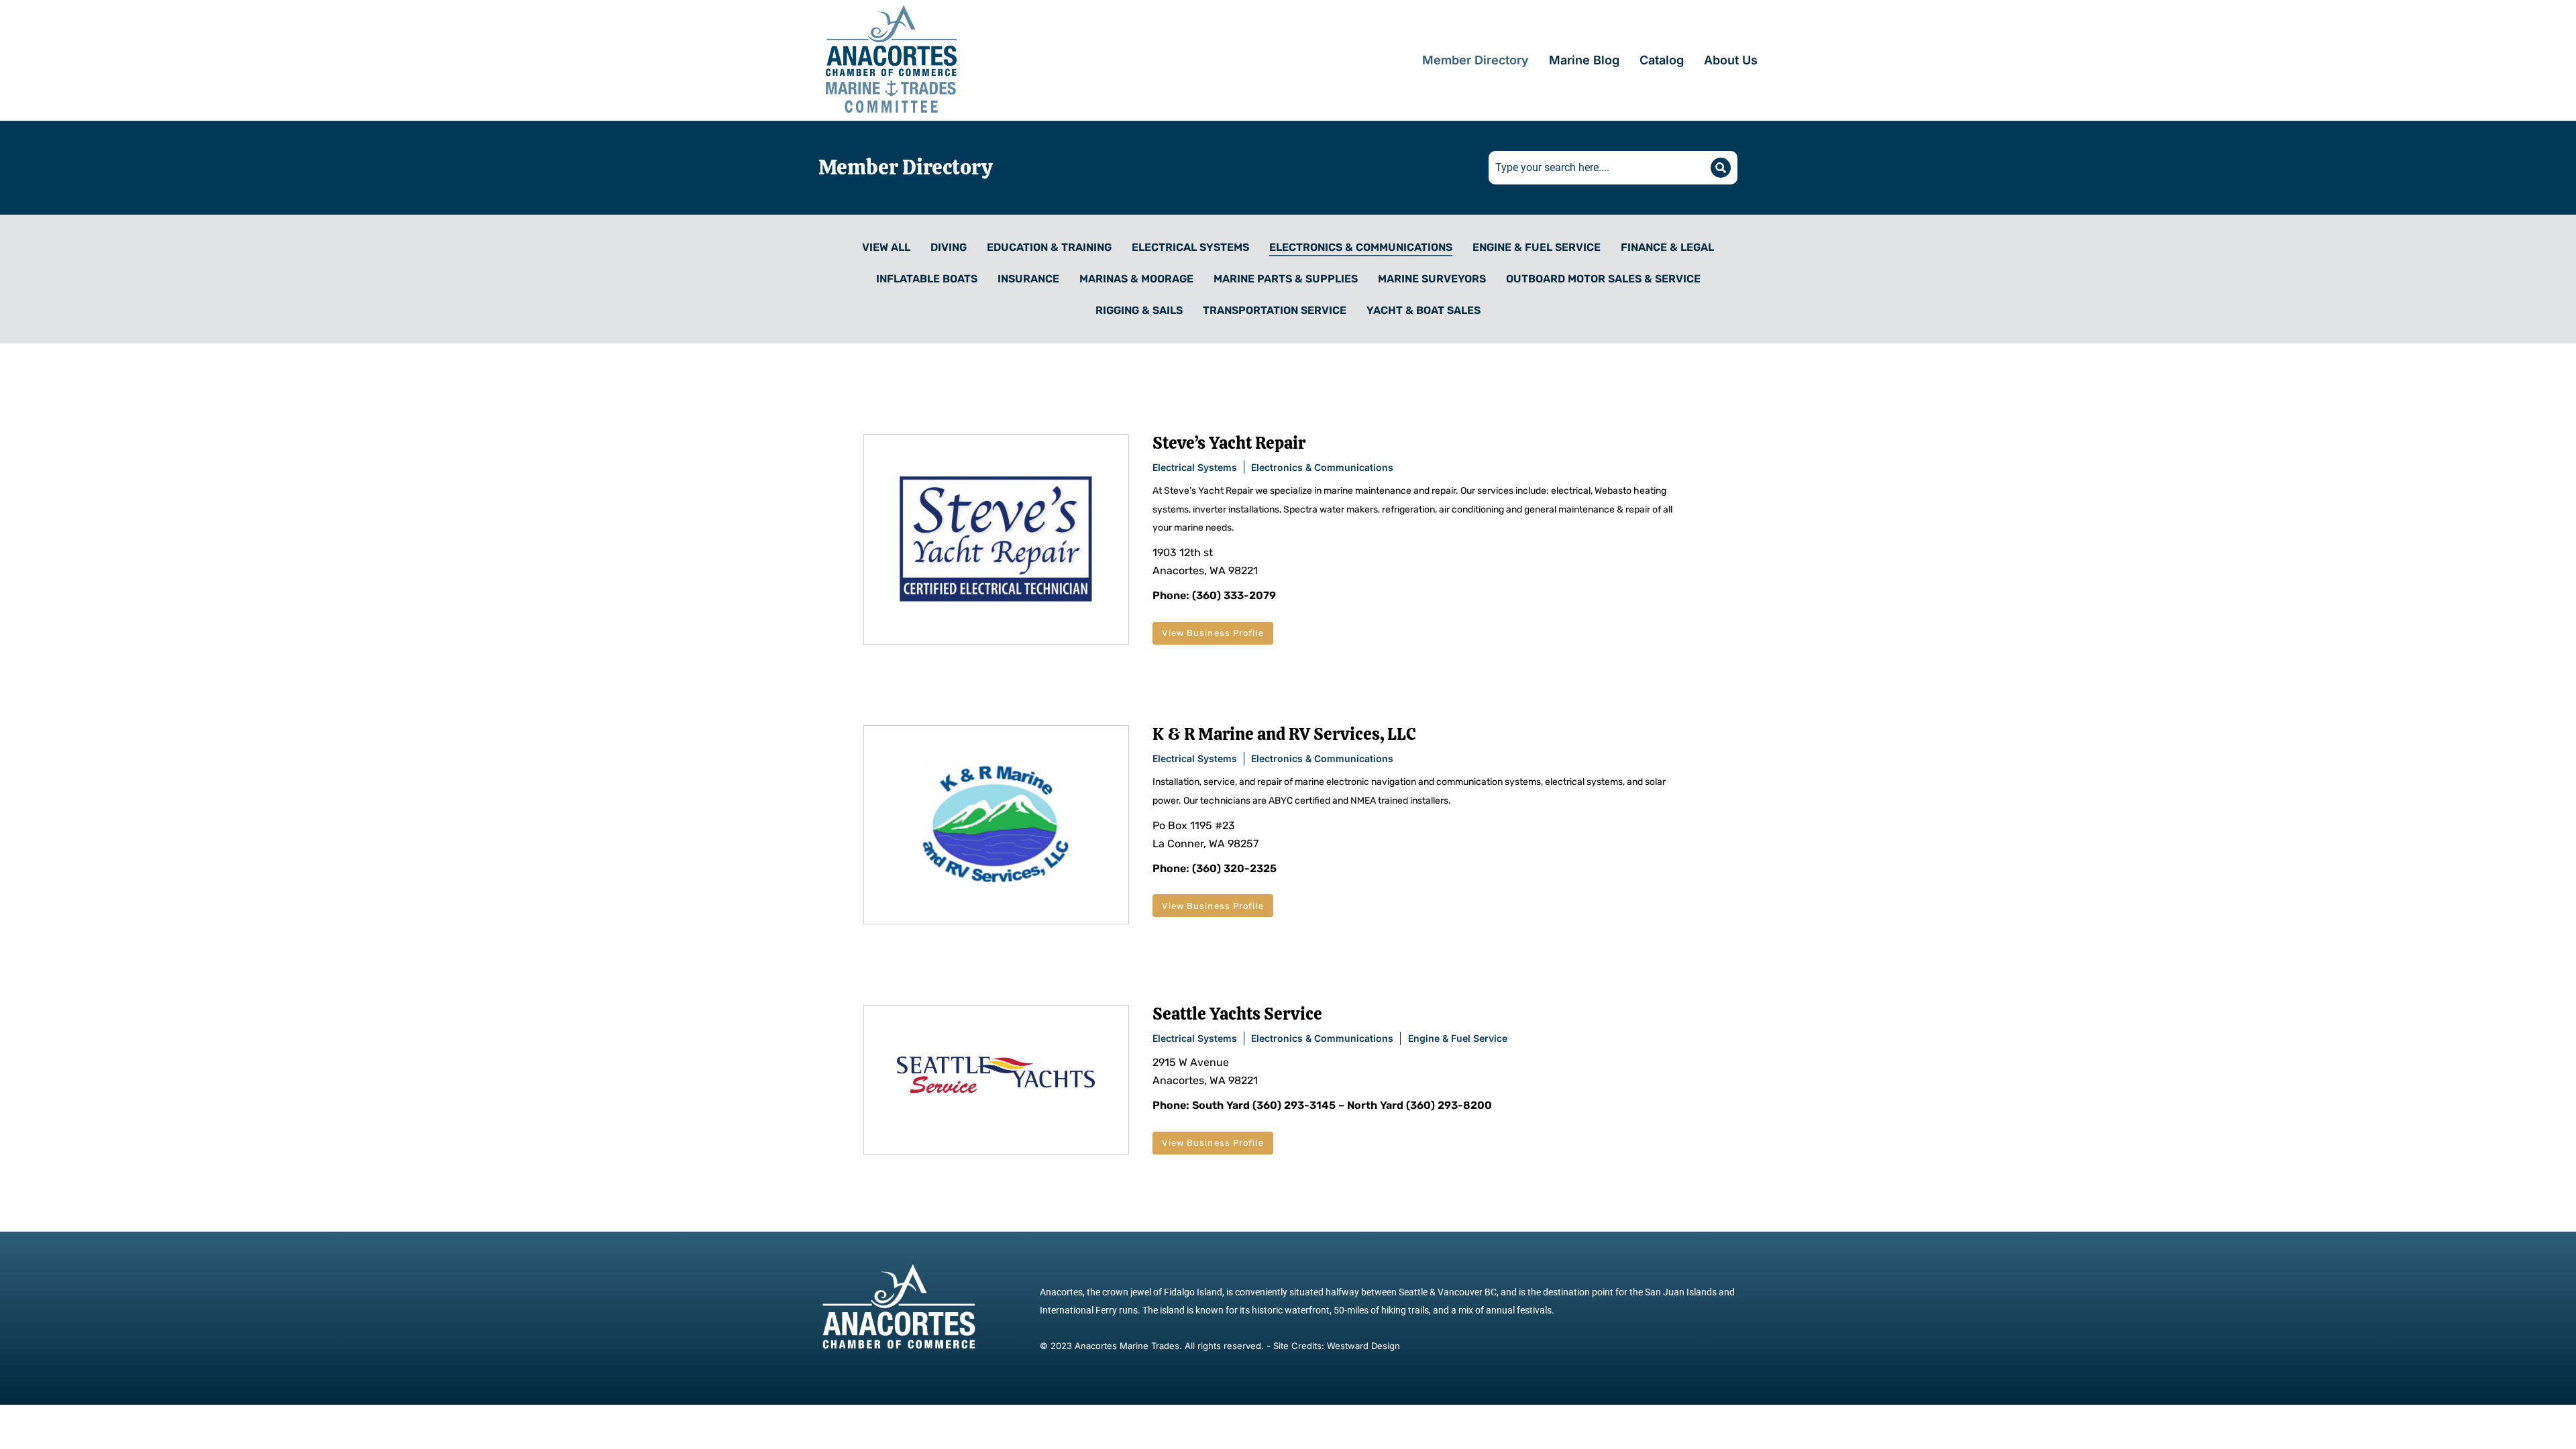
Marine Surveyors (1432, 279)
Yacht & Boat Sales (1424, 310)
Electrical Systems (1190, 247)
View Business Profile (1213, 633)
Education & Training (1049, 247)
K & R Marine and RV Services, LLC (1284, 734)
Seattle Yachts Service (1237, 1014)
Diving (949, 247)
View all (886, 247)
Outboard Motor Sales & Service (1603, 279)
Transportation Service (1275, 310)
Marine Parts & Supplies (1286, 279)
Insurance (1028, 279)
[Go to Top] (2552, 1425)
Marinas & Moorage (1136, 279)
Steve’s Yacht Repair (1229, 443)
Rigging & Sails (1139, 310)
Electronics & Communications (1361, 247)
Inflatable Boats (927, 279)
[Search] (1721, 168)
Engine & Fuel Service (1537, 247)
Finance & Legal (1667, 247)
